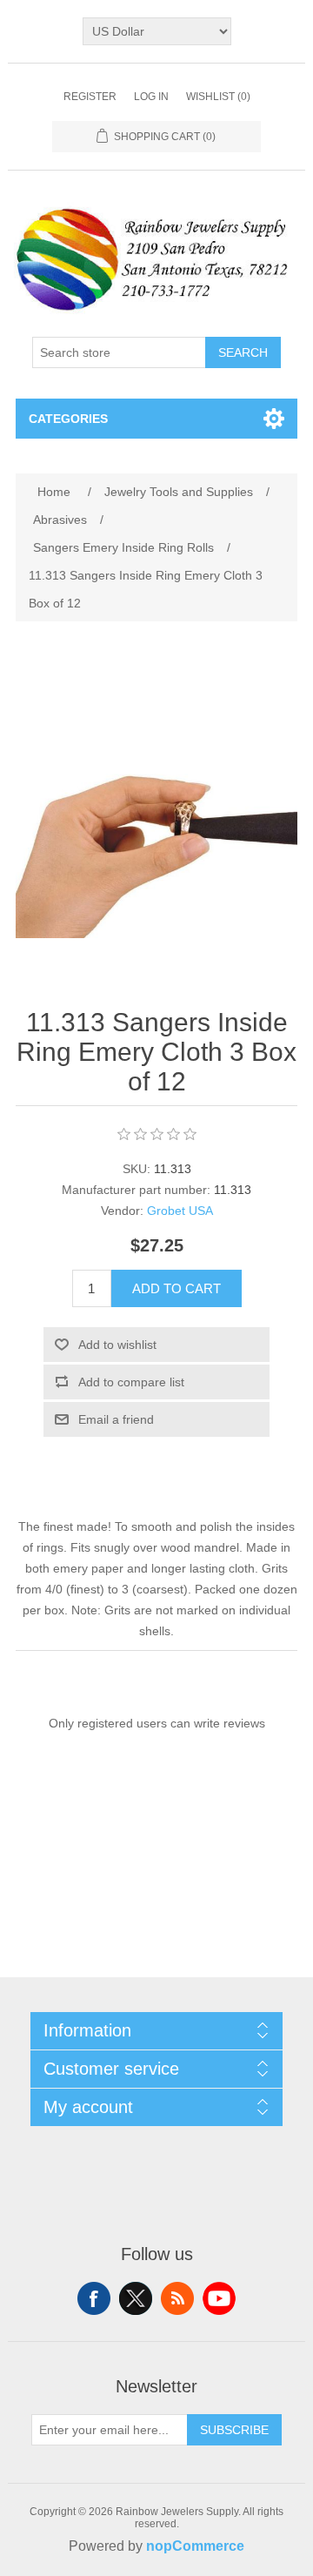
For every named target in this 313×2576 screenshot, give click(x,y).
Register (90, 97)
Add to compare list (131, 1382)
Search (243, 352)
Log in (151, 97)
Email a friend (116, 1419)
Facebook (94, 2298)
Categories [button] (68, 419)
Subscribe (234, 2430)
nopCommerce (195, 2546)
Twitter (136, 2298)
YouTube (219, 2298)
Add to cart (176, 1288)
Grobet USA (180, 1211)
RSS (177, 2298)
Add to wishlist (117, 1345)
